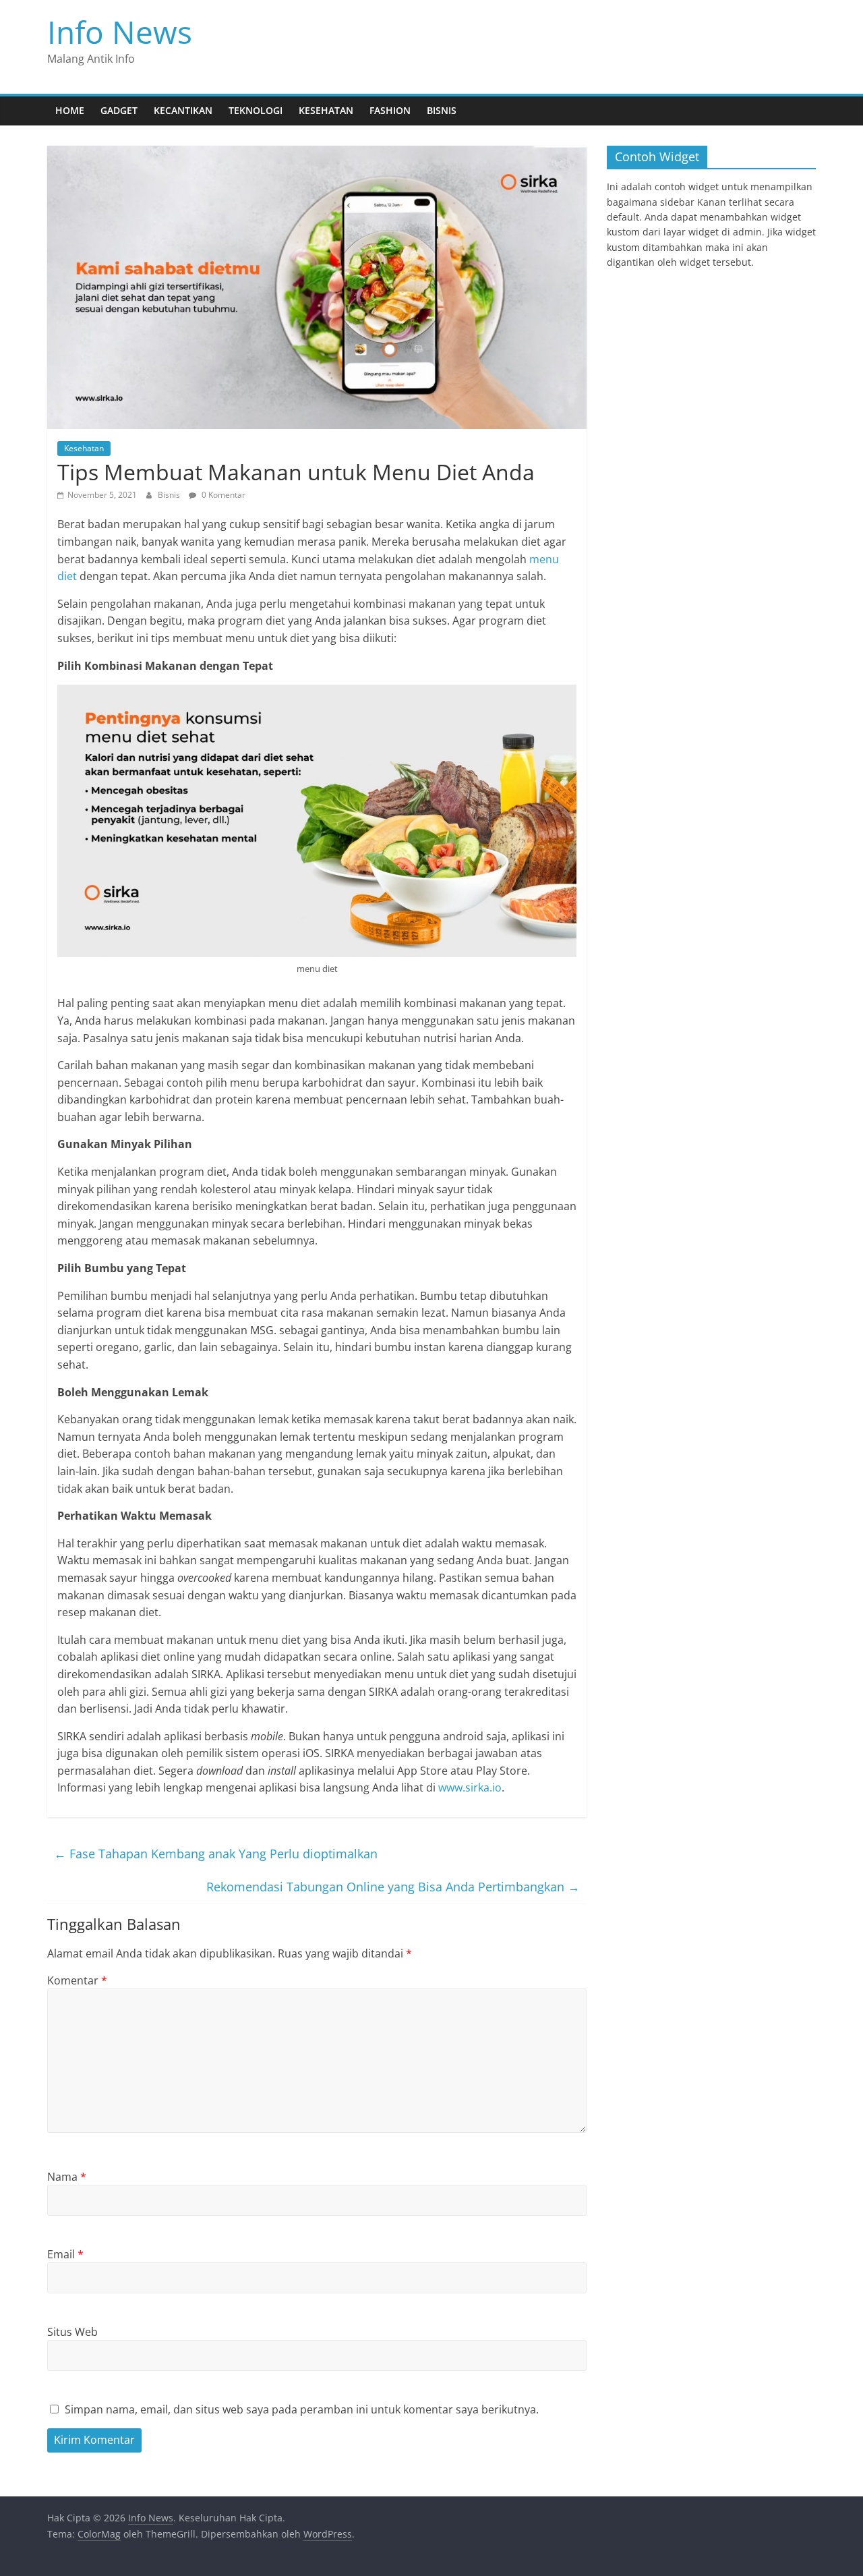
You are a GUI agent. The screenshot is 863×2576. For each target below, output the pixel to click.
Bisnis (442, 110)
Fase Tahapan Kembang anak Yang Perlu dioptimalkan (216, 1854)
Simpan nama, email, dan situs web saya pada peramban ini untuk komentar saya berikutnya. (302, 2409)
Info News (120, 32)
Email (65, 2254)
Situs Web (72, 2332)
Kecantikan (183, 110)
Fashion (390, 110)
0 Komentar (222, 495)
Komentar (77, 1980)
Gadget (119, 110)
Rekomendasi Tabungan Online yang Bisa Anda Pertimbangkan (393, 1887)
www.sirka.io (470, 1787)
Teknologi (256, 110)
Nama (67, 2177)
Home (70, 110)
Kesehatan (326, 110)
